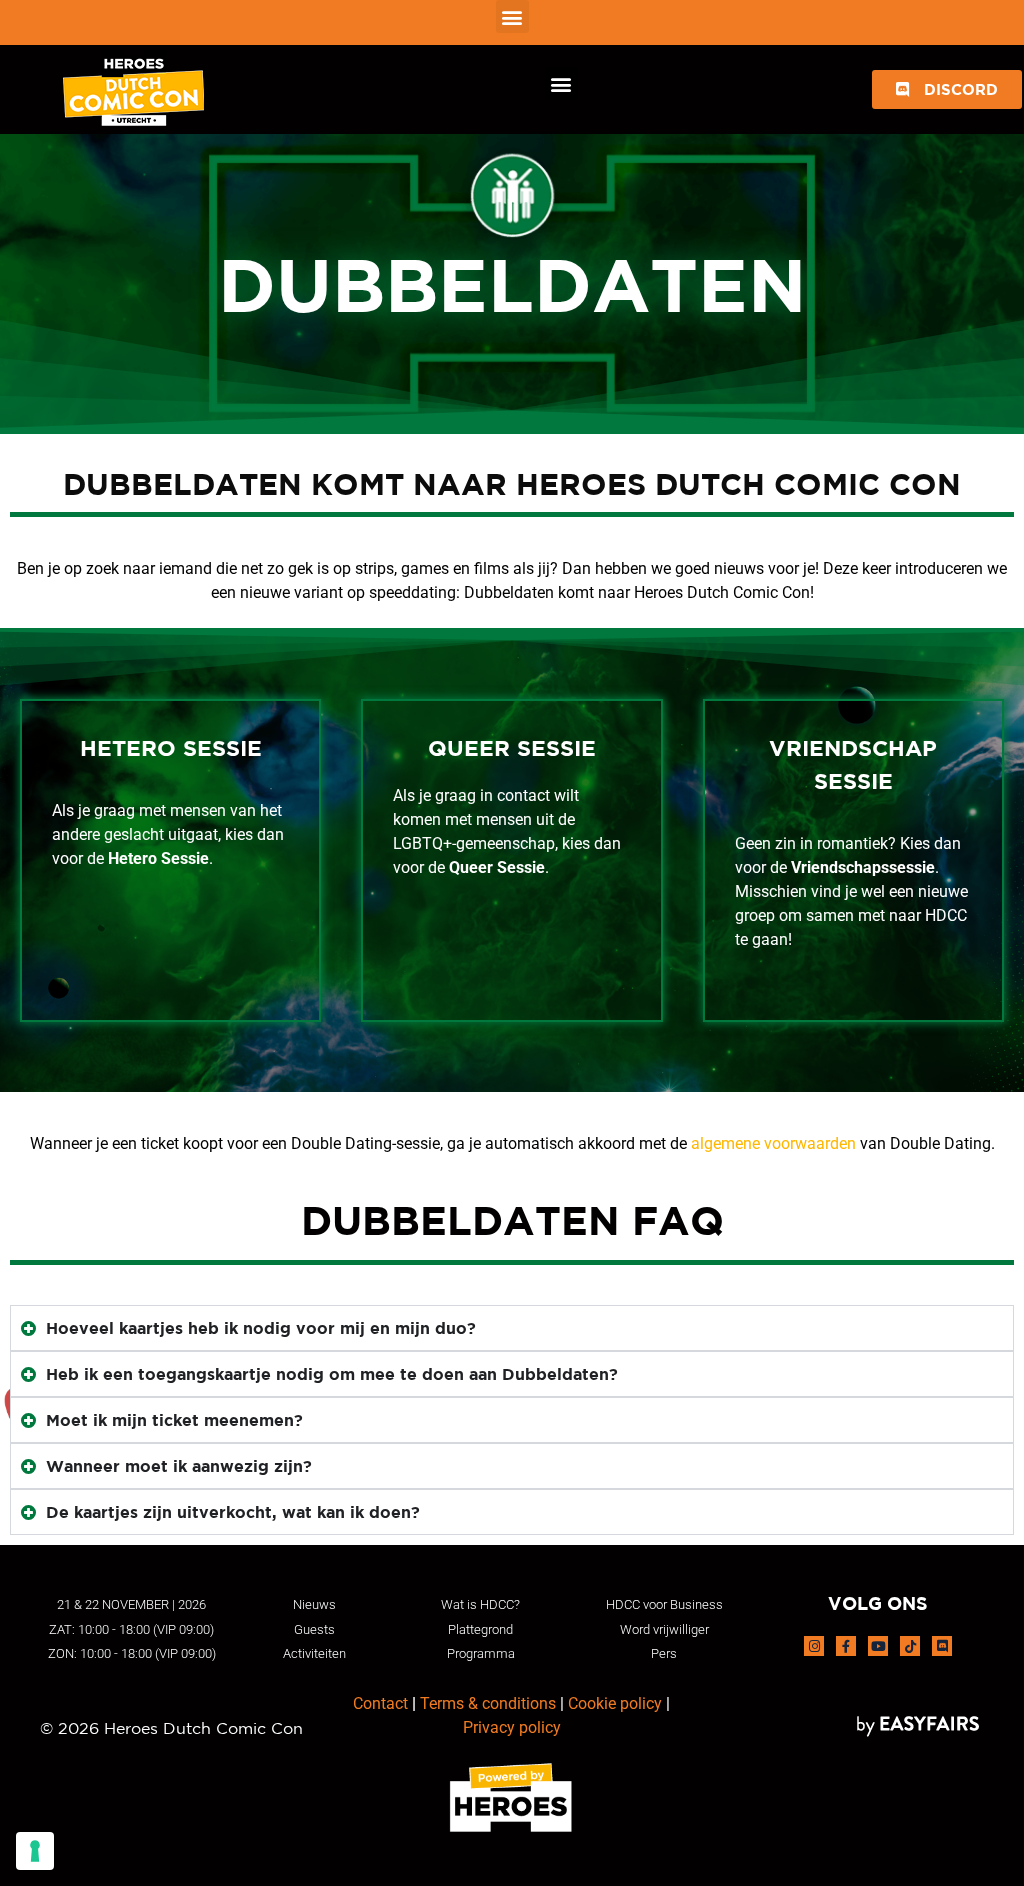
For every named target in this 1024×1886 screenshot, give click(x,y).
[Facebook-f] (846, 1646)
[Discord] (942, 1646)
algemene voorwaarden (773, 1143)
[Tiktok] (910, 1646)
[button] (512, 16)
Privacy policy (512, 1727)
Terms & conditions (488, 1703)
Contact (380, 1703)
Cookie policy (615, 1703)
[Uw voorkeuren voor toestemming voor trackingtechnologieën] (35, 1851)
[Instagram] (814, 1646)
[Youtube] (878, 1646)
